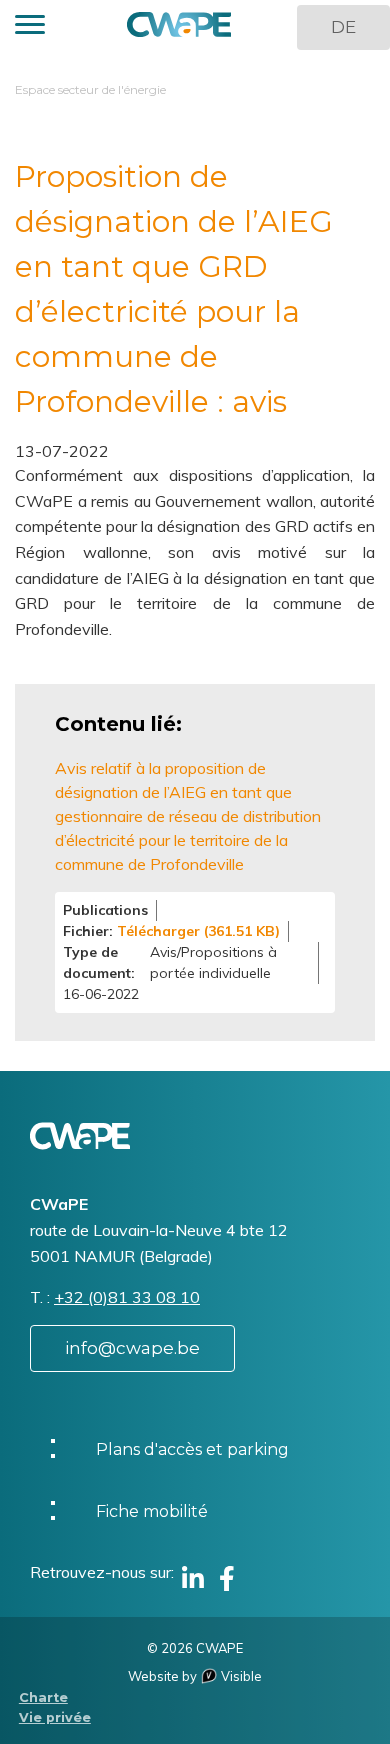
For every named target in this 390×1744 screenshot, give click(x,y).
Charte (43, 1697)
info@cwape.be (132, 1348)
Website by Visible (195, 1676)
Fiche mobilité (152, 1511)
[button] (30, 27)
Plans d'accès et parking (192, 1449)
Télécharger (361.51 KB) (198, 931)
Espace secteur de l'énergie (90, 89)
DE (343, 27)
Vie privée (55, 1717)
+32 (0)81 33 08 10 (127, 1297)
